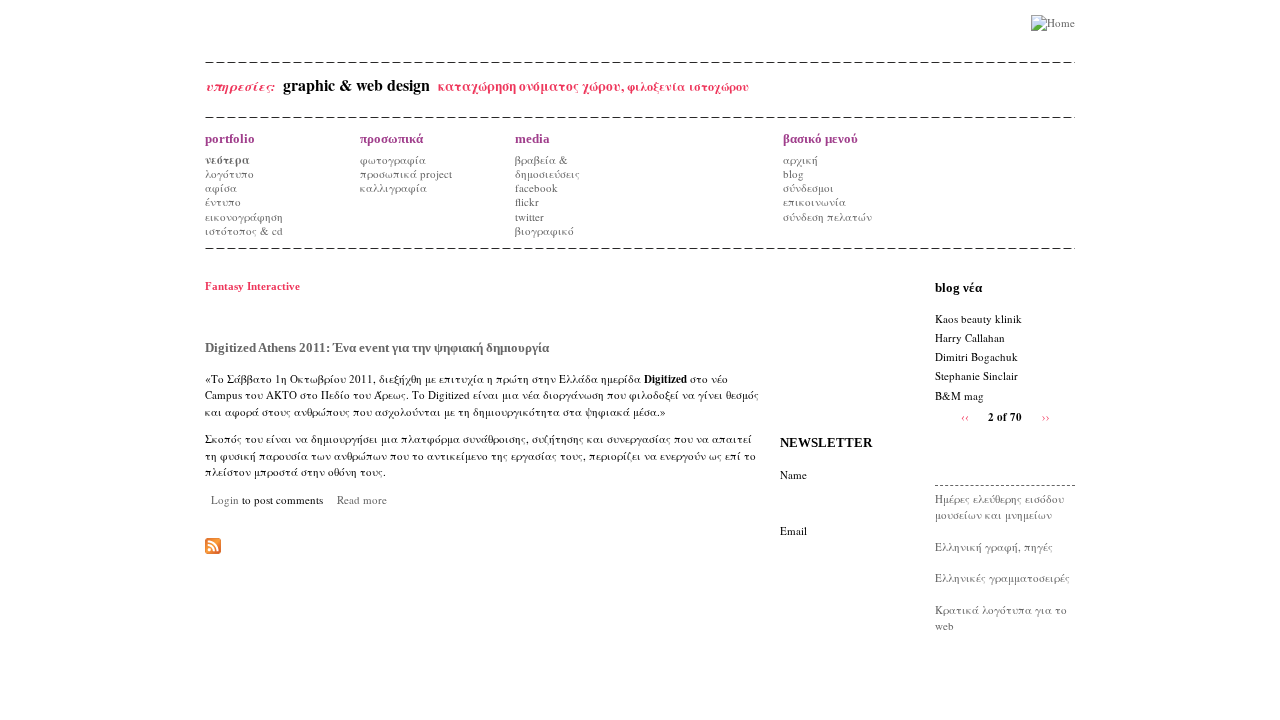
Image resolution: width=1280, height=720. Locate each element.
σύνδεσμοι (808, 187)
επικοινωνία (814, 201)
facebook (536, 187)
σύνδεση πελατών (827, 216)
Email (793, 530)
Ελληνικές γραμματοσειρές (1002, 577)
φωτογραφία (393, 159)
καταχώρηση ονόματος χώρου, (532, 86)
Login (225, 499)
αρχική (800, 159)
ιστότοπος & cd (244, 230)
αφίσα (221, 187)
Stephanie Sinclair (976, 375)
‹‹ (965, 415)
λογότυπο (229, 173)
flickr (527, 201)
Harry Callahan (970, 337)
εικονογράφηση (244, 216)
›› (1046, 415)
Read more (362, 499)
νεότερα (227, 160)
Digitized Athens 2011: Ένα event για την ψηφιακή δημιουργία (377, 347)
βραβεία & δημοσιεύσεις (547, 166)
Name (793, 474)
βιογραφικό (544, 230)
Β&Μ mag (959, 395)
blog (793, 173)
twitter (529, 216)
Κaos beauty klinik (978, 318)
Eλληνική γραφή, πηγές (994, 546)
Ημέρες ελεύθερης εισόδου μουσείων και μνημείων (999, 507)
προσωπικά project (406, 173)
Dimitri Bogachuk (976, 356)
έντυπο (223, 201)
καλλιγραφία (393, 187)
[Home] (1053, 23)
